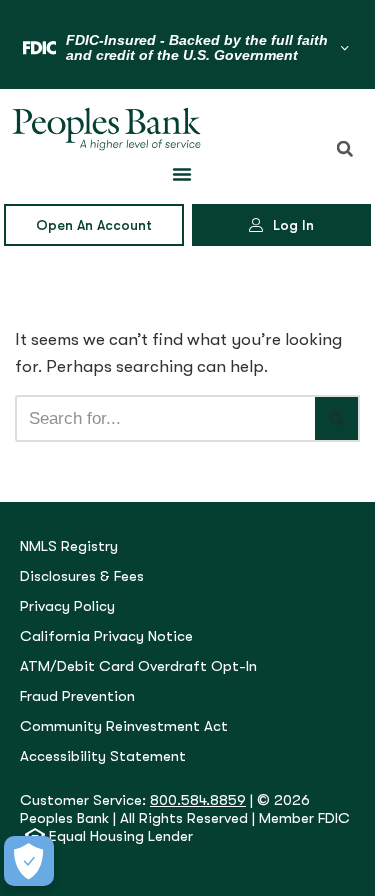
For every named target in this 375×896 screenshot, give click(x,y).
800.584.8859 (198, 800)
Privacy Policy (67, 606)
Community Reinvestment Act (124, 726)
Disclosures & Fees (82, 576)
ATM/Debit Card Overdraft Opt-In (138, 666)
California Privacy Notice (106, 636)
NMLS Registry (69, 546)
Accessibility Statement (103, 756)
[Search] (337, 418)
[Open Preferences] (29, 861)
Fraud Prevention (77, 696)
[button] (345, 149)
